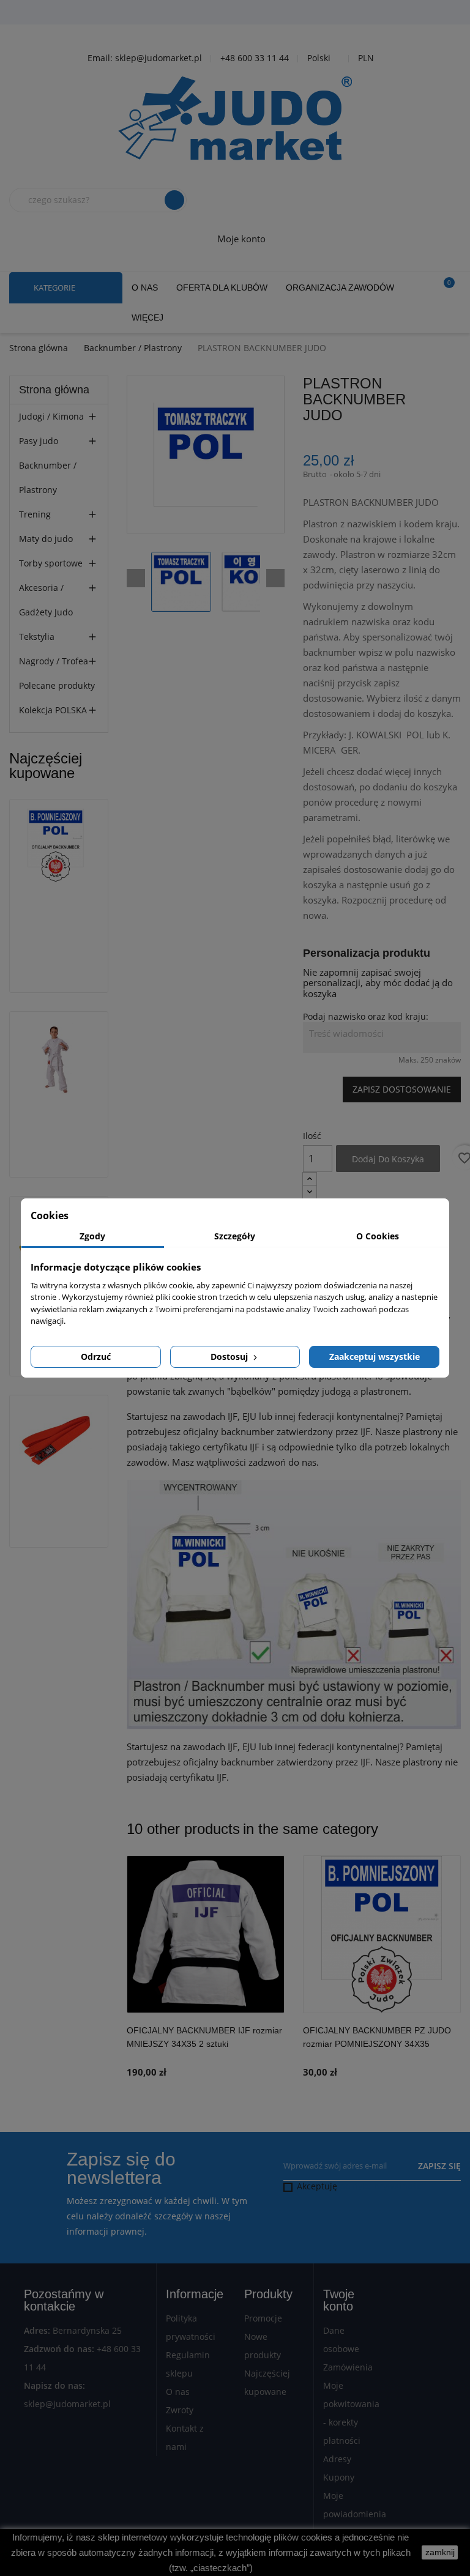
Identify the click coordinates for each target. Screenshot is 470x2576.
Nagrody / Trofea (54, 661)
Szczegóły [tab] (235, 1236)
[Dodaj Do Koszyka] (272, 2049)
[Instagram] (269, 13)
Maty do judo (46, 539)
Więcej (147, 317)
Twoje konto (339, 2300)
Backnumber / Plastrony (48, 477)
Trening (35, 514)
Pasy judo (39, 441)
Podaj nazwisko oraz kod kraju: (366, 1017)
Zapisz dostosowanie (402, 1089)
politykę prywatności (382, 2186)
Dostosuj (230, 1357)
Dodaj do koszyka (388, 1159)
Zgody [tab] (92, 1236)
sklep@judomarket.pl (67, 2404)
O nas (178, 2392)
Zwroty (180, 2410)
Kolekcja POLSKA (53, 710)
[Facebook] (207, 13)
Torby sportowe (51, 563)
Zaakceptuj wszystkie (375, 1357)
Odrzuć (96, 1357)
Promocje (263, 2318)
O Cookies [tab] (378, 1236)
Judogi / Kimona (51, 416)
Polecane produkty (57, 685)
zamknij (440, 2552)
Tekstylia (37, 637)
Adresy (337, 2459)
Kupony (339, 2477)
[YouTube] (238, 13)
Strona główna (54, 390)
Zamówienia (348, 2367)
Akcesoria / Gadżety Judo (46, 600)
